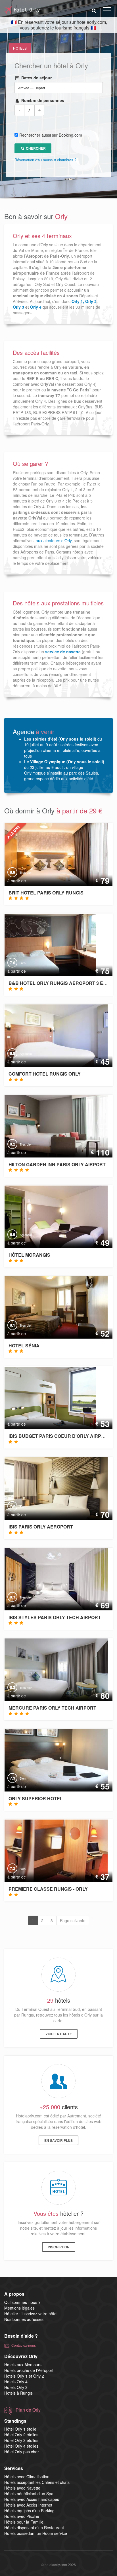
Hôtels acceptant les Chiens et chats (37, 2482)
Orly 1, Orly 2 (84, 301)
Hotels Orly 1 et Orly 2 (24, 2376)
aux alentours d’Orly (54, 540)
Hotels (20, 48)
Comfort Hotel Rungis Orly (45, 1074)
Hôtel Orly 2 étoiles (21, 2435)
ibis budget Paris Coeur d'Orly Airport (60, 1436)
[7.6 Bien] (46, 944)
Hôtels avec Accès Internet (28, 2505)
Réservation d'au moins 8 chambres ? (45, 160)
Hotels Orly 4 (16, 2382)
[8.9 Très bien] (51, 854)
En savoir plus (58, 2140)
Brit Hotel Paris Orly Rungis (46, 893)
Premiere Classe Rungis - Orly (48, 1889)
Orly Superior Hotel (36, 1798)
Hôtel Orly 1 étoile (20, 2429)
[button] (94, 10)
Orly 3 (18, 307)
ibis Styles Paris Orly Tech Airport (55, 1617)
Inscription (59, 2247)
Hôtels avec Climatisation (27, 2477)
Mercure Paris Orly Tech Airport (52, 1708)
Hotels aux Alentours (23, 2365)
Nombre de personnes (42, 100)
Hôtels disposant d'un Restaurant (34, 2528)
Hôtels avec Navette (22, 2488)
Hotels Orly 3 (16, 2387)
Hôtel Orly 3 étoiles (21, 2440)
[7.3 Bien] (51, 1759)
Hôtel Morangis (29, 1255)
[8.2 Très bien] (51, 1125)
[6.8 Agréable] (51, 1035)
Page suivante (73, 1920)
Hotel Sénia (24, 1346)
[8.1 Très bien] (51, 1307)
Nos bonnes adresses (24, 2319)
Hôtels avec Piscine (22, 2516)
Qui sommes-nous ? (22, 2302)
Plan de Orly (28, 2410)
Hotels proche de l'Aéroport (29, 2370)
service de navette (63, 652)
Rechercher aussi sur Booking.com (51, 135)
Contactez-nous (24, 2345)
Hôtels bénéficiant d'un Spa (29, 2494)
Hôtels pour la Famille (24, 2522)
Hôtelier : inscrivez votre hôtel (31, 2314)
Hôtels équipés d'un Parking (29, 2511)
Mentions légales (19, 2308)
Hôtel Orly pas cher (22, 2452)
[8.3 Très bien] (51, 1578)
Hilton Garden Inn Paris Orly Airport (57, 1164)
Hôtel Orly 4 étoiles (21, 2446)
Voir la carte (59, 2034)
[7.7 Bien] (51, 1488)
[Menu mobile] (107, 11)
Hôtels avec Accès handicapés (32, 2499)
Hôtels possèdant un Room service (36, 2533)
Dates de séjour (36, 78)
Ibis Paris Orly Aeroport (41, 1527)
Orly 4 (36, 307)
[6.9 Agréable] (51, 1216)
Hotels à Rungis (18, 2393)
